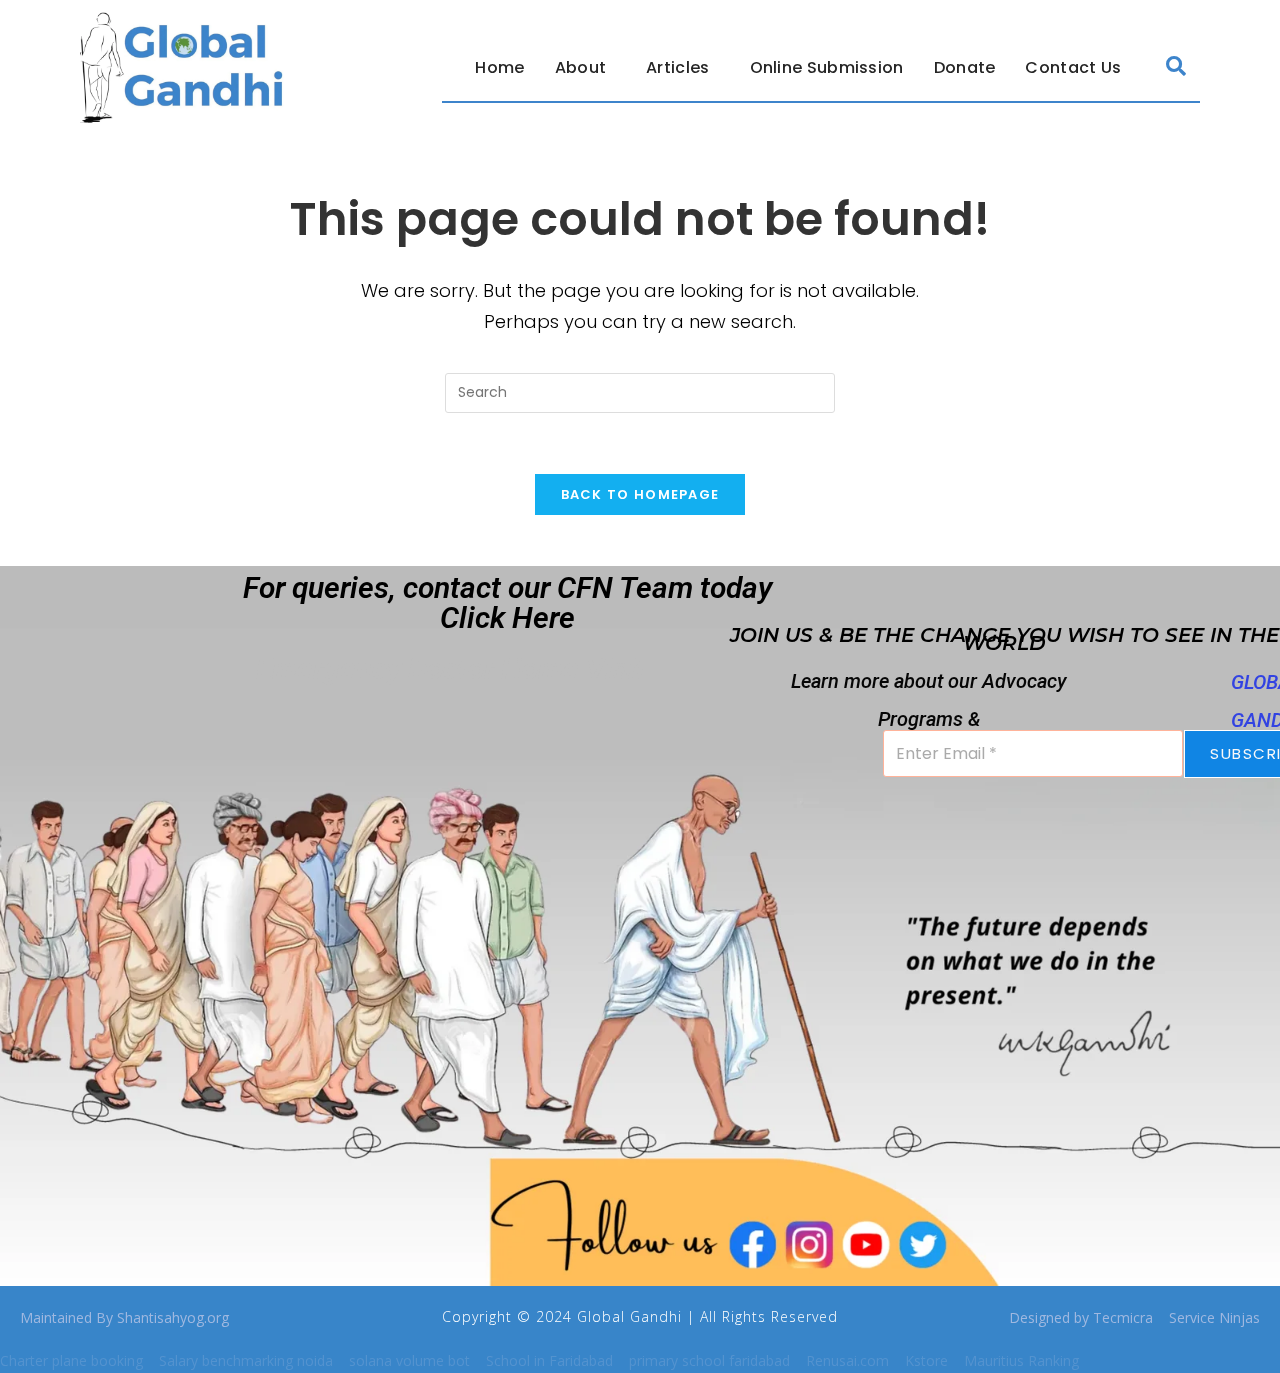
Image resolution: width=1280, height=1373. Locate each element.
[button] (586, 68)
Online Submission (827, 67)
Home (499, 67)
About (581, 67)
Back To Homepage (640, 494)
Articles (677, 67)
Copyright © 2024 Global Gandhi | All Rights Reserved (640, 1316)
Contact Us (1073, 67)
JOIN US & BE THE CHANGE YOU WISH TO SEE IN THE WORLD (1004, 639)
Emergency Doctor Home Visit (451, 668)
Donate (965, 67)
